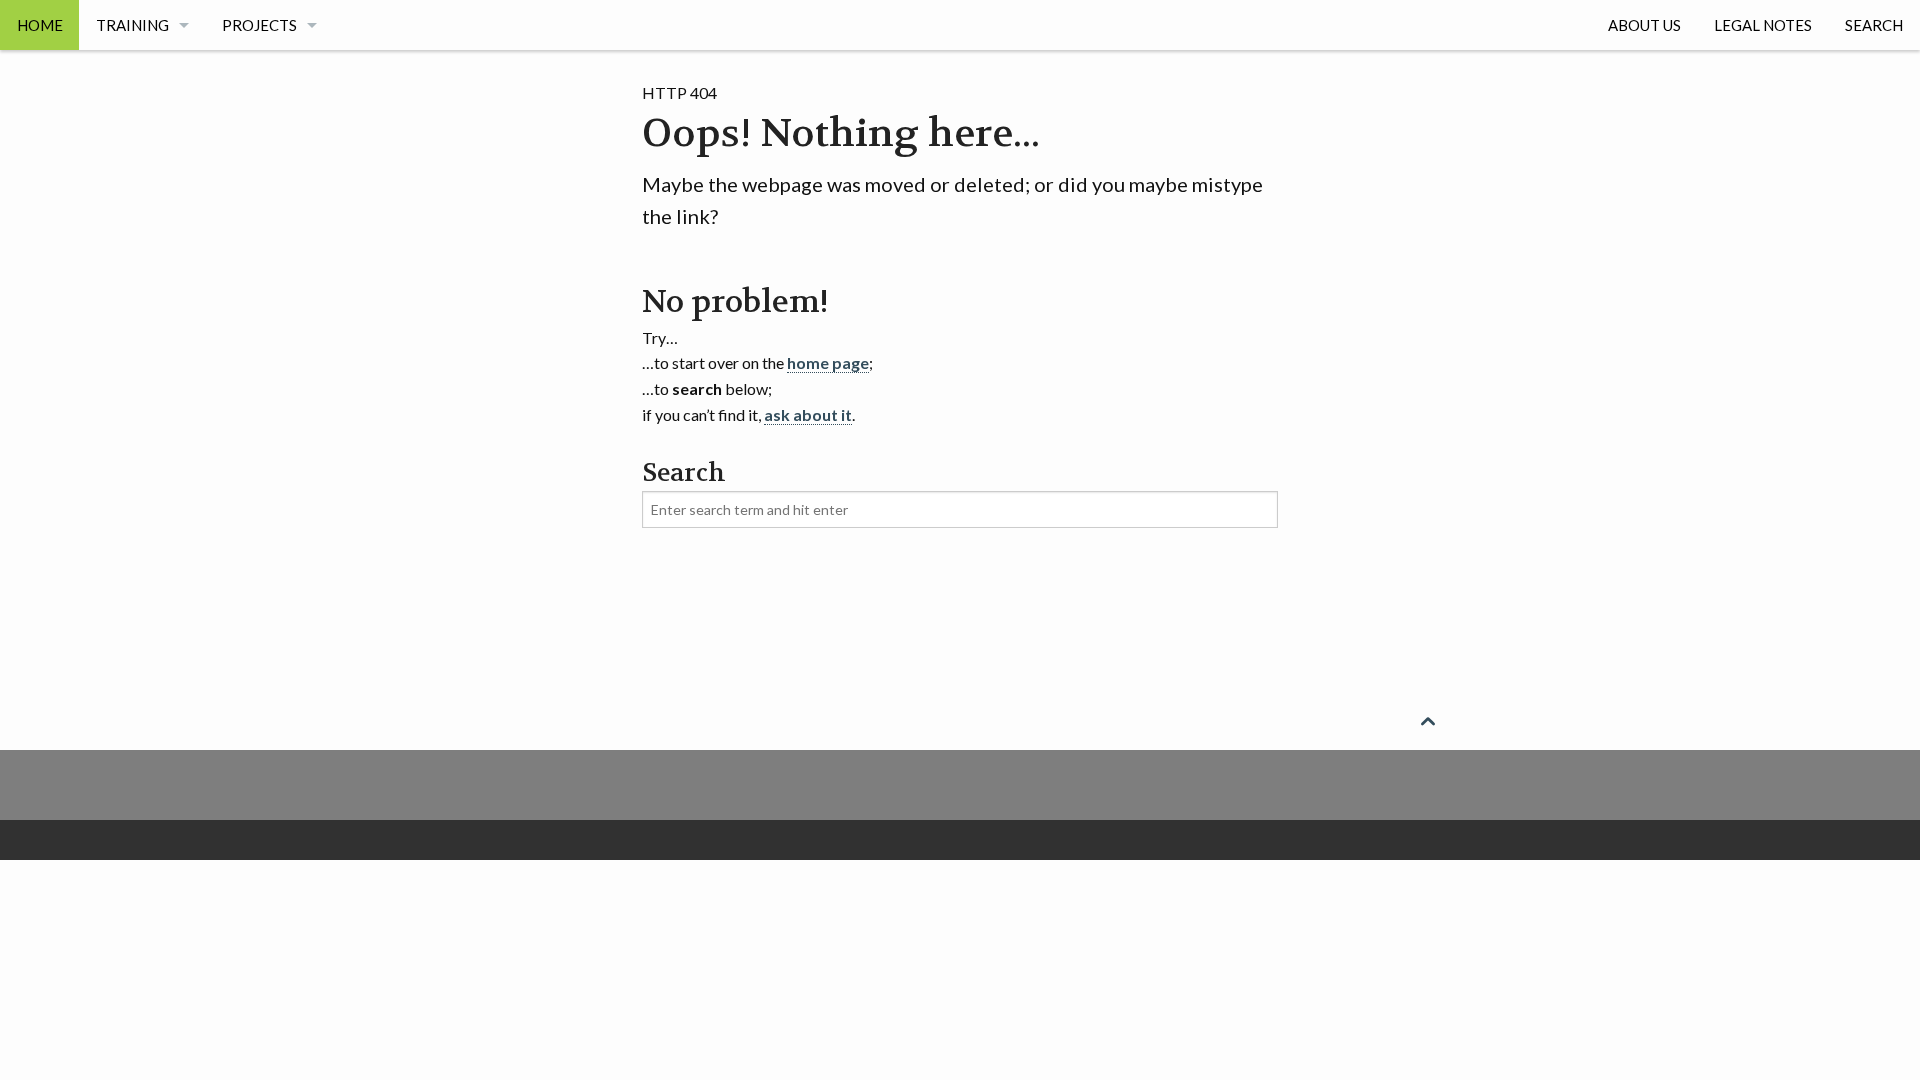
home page (828, 362)
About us (1644, 25)
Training (132, 25)
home (40, 25)
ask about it (808, 414)
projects (259, 25)
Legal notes (1763, 25)
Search (1874, 25)
